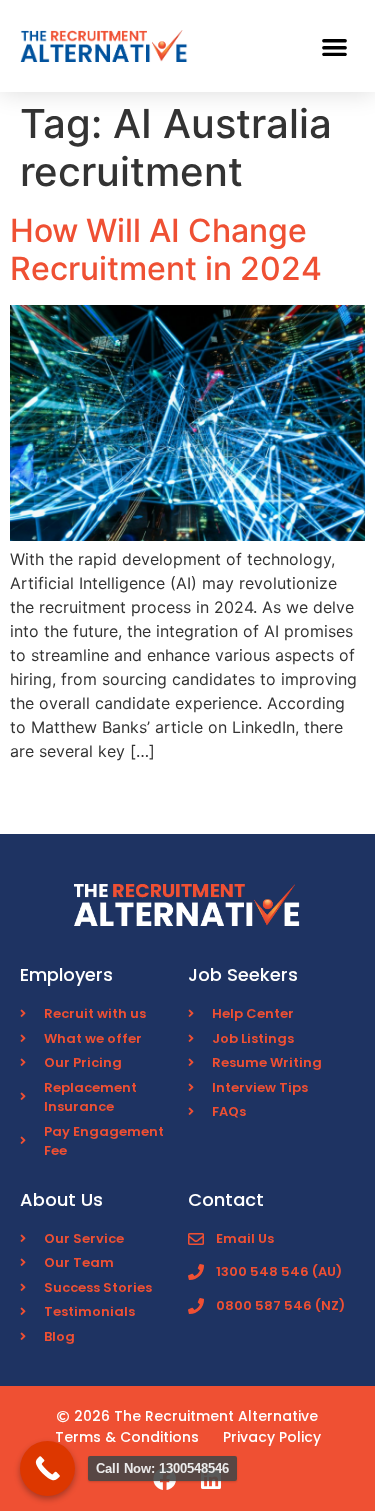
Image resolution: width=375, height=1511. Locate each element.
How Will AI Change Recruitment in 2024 (166, 249)
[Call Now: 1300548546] (47, 1468)
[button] (335, 46)
